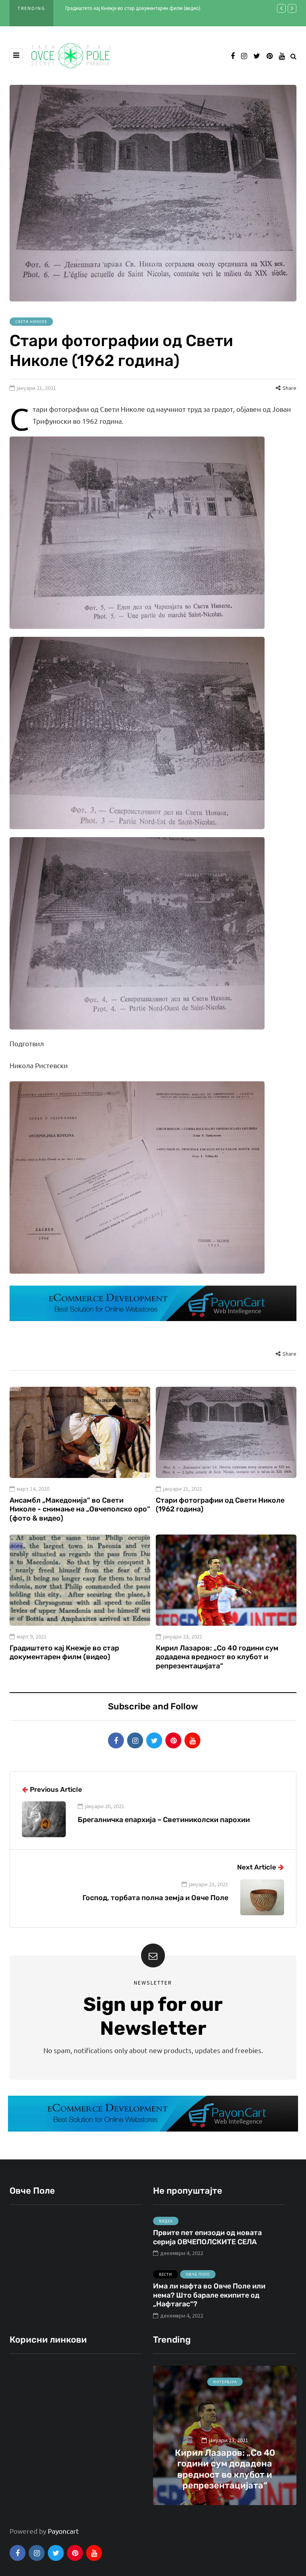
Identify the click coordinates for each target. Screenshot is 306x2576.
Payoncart (63, 2531)
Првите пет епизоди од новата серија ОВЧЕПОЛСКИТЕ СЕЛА (207, 2237)
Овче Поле (198, 2274)
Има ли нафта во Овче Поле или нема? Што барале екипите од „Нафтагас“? (209, 2295)
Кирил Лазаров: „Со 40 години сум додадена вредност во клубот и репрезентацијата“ (217, 1657)
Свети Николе (31, 322)
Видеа (166, 2221)
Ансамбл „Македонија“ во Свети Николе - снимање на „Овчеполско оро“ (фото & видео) (80, 1509)
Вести (166, 2274)
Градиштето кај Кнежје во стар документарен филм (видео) (133, 8)
